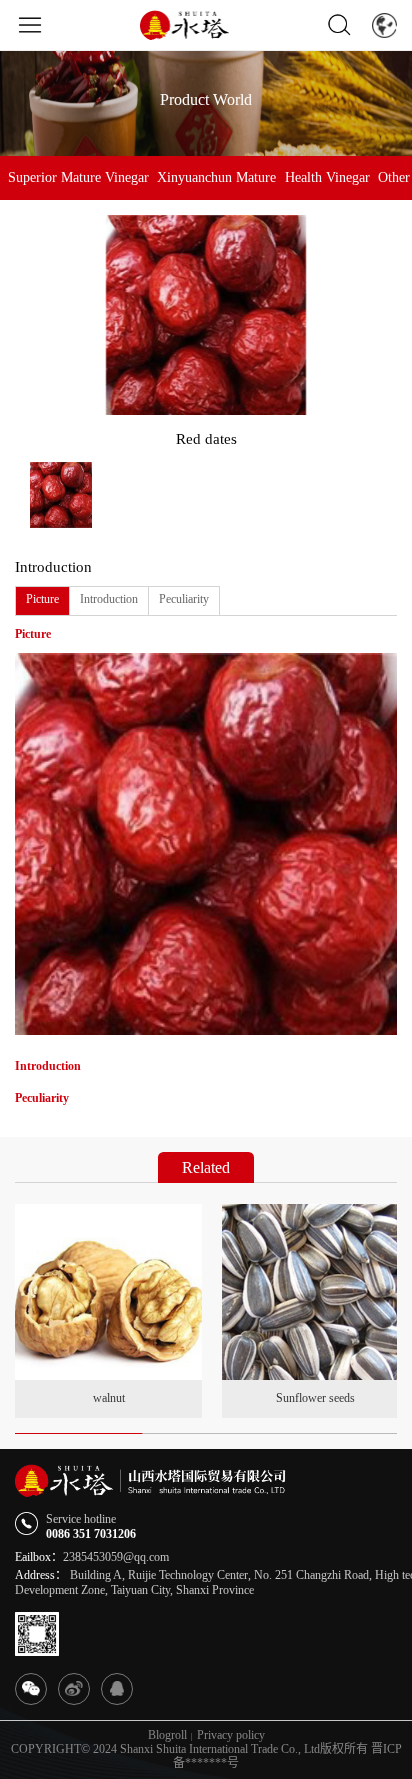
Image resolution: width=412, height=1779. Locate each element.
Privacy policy (231, 1735)
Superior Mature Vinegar (78, 177)
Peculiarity (184, 599)
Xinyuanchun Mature (216, 177)
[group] (108, 1310)
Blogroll (167, 1735)
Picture (42, 599)
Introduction (109, 599)
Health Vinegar (327, 177)
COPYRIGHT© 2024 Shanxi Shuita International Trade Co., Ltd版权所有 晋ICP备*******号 (206, 1756)
